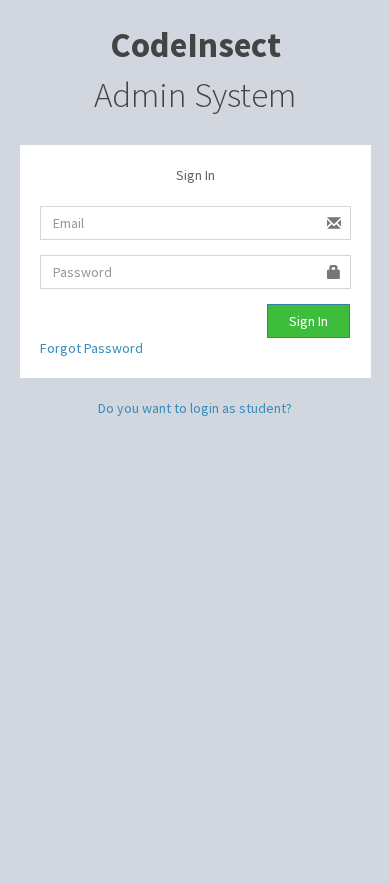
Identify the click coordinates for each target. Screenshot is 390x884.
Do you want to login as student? (195, 408)
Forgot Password (91, 348)
